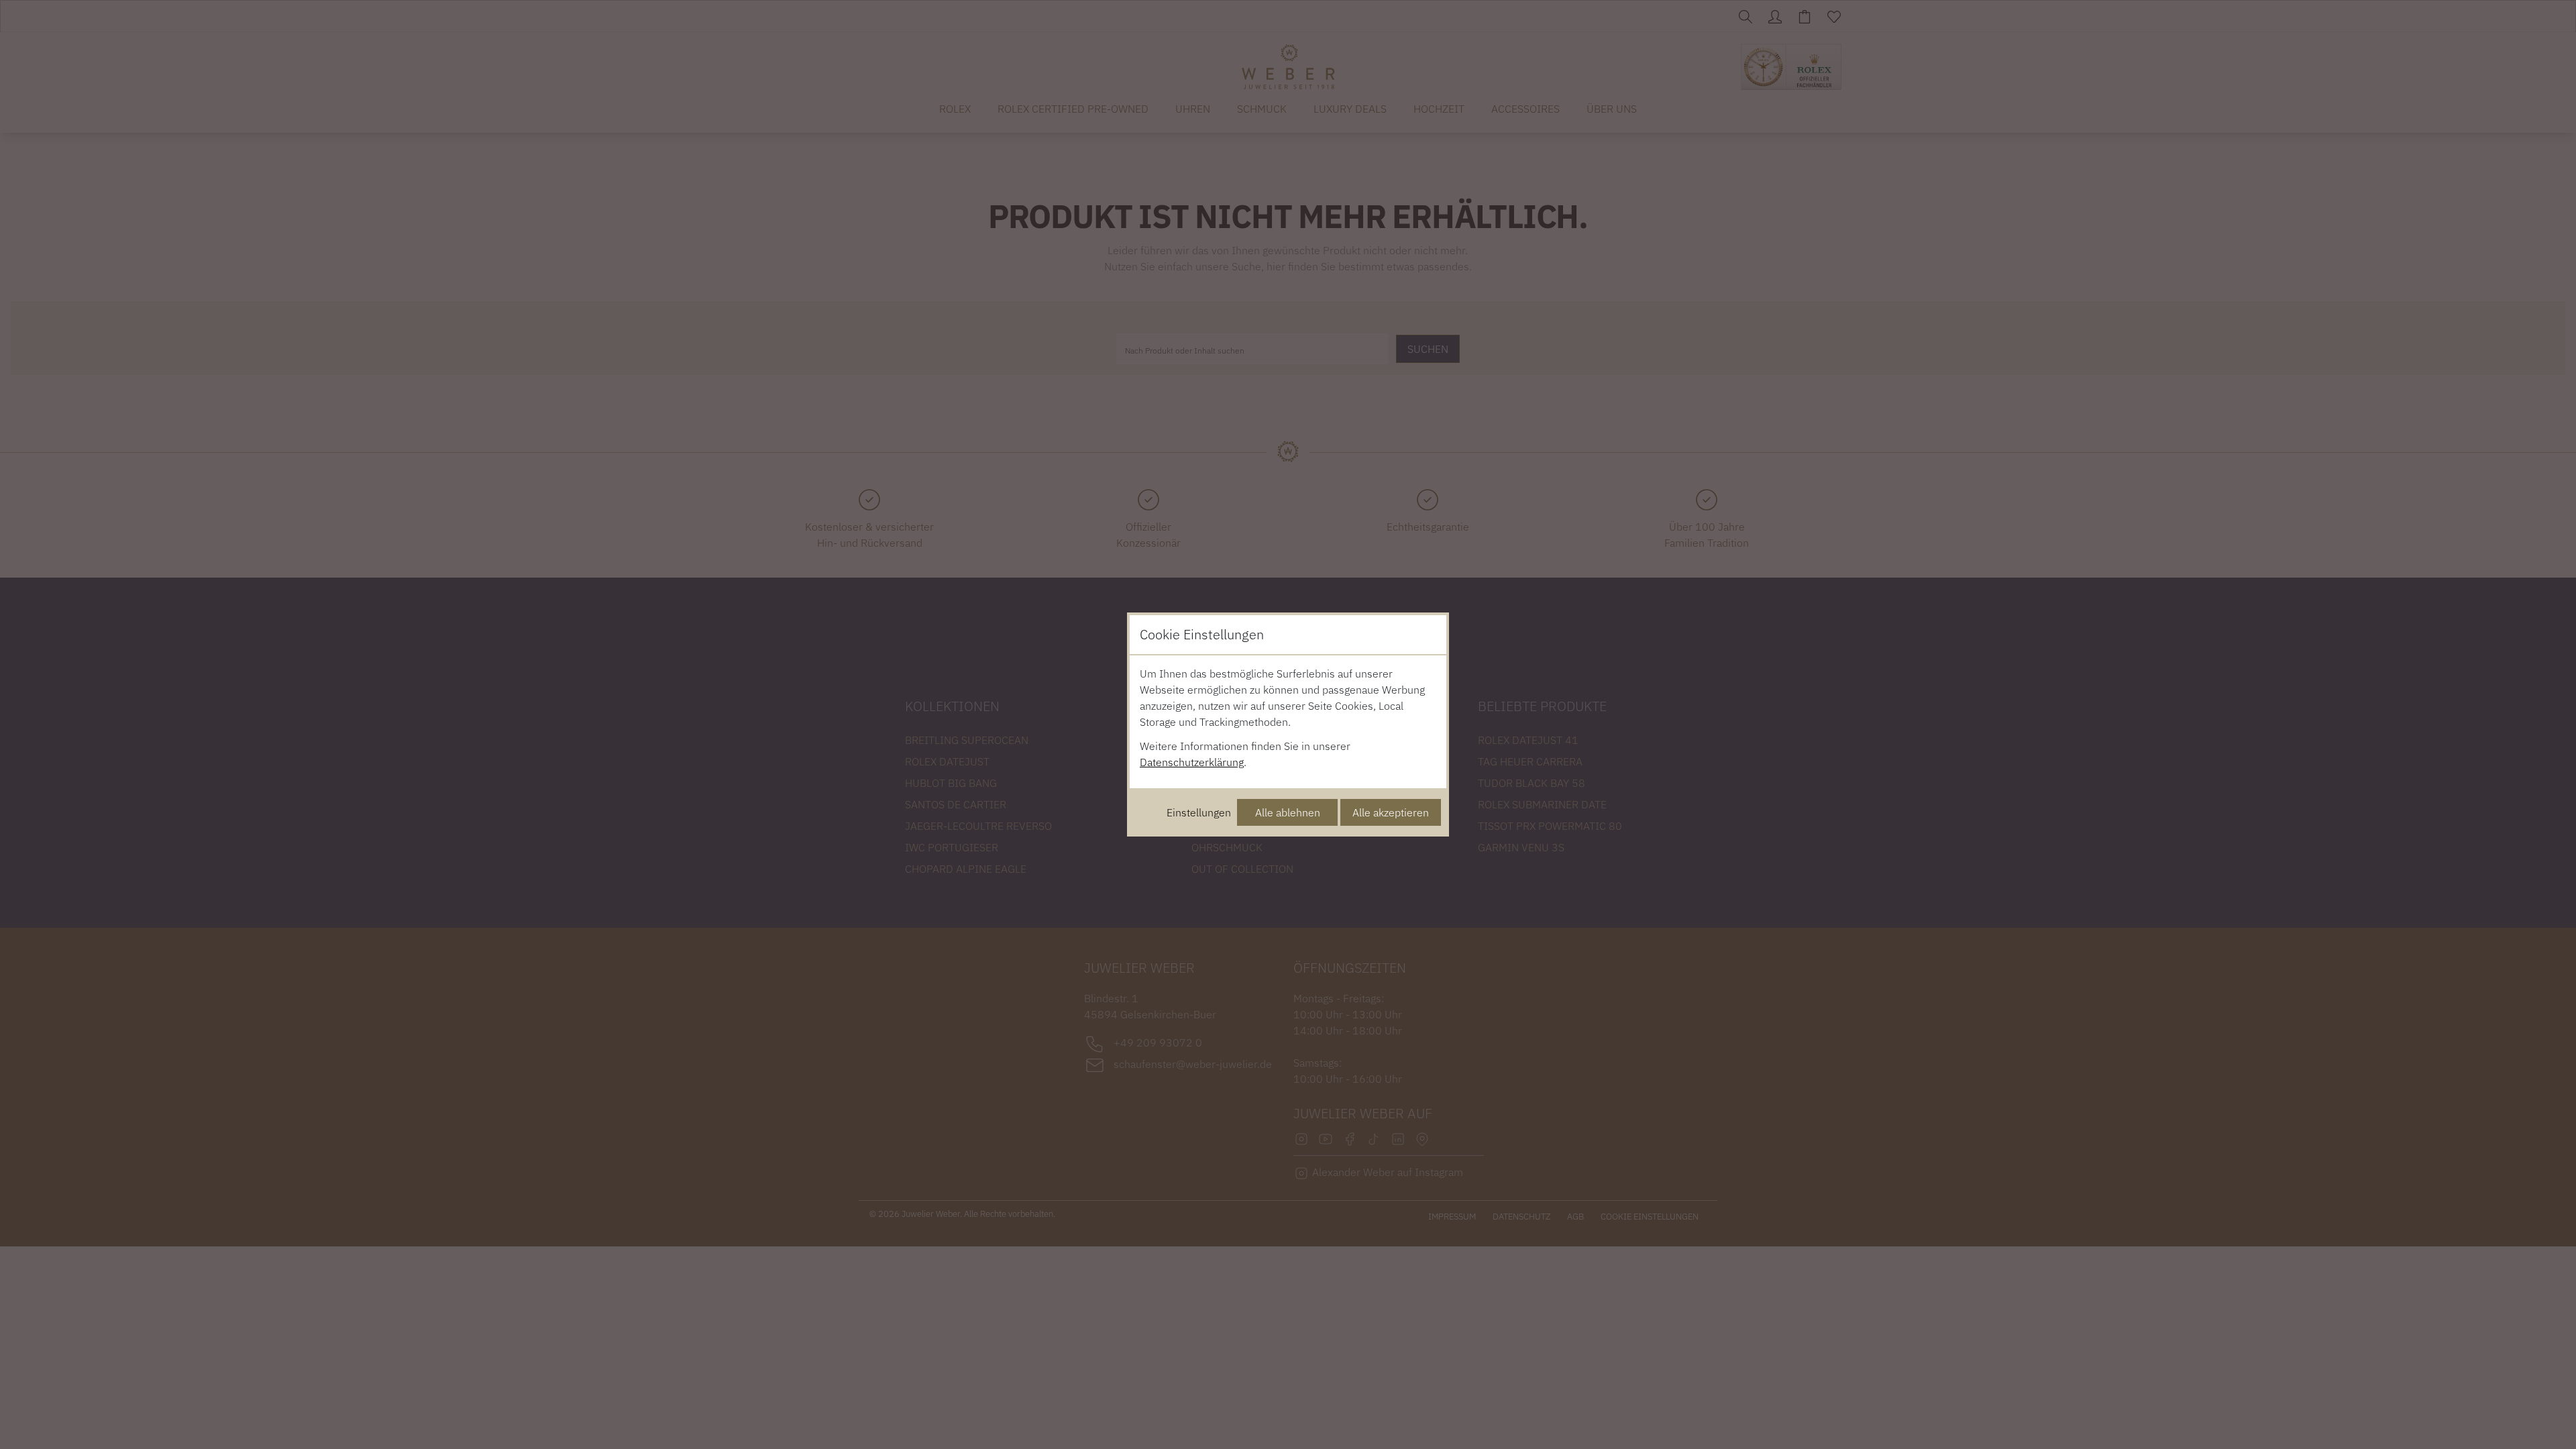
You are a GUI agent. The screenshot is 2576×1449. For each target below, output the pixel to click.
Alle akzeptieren (1391, 812)
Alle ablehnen (1288, 812)
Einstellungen (1199, 812)
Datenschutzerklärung (1192, 762)
